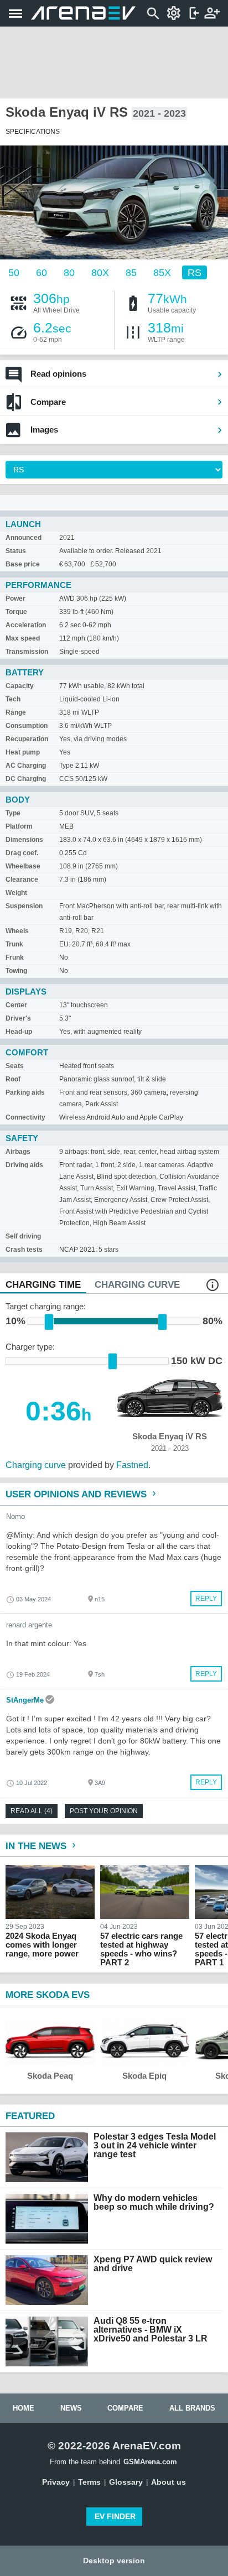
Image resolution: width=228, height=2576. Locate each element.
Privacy (56, 2482)
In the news (37, 1846)
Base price (23, 564)
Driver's (18, 1018)
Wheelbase (23, 866)
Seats (15, 1066)
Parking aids (25, 1092)
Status (16, 551)
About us (169, 2482)
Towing (16, 971)
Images (44, 430)
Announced (24, 538)
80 (69, 272)
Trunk (14, 944)
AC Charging (26, 766)
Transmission (27, 652)
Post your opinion (104, 1811)
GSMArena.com (150, 2462)
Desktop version (114, 2561)
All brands (192, 2408)
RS (195, 272)
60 (42, 272)
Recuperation (27, 739)
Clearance (22, 880)
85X (162, 272)
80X (100, 272)
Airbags (18, 1152)
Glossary (126, 2482)
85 (131, 272)
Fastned (132, 1465)
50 (14, 272)
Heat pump (23, 752)
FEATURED (30, 2116)
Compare (48, 402)
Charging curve (36, 1465)
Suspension (24, 906)
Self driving (23, 1236)
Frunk (15, 957)
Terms (89, 2482)
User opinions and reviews (77, 1494)
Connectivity (25, 1117)
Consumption (27, 726)
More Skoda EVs (48, 1995)
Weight (16, 893)
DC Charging (26, 779)
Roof (13, 1079)
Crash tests (24, 1250)
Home (24, 2408)
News (71, 2408)
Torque (16, 612)
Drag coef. (22, 853)
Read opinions (58, 374)
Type (13, 813)
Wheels (17, 931)
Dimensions (24, 840)
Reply (206, 1599)
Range (16, 712)
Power (15, 599)
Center (16, 1005)
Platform (19, 826)
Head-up (19, 1032)
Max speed (23, 638)
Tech (13, 699)
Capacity (20, 686)
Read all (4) (32, 1811)
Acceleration (26, 625)
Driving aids (24, 1165)
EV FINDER (115, 2516)
